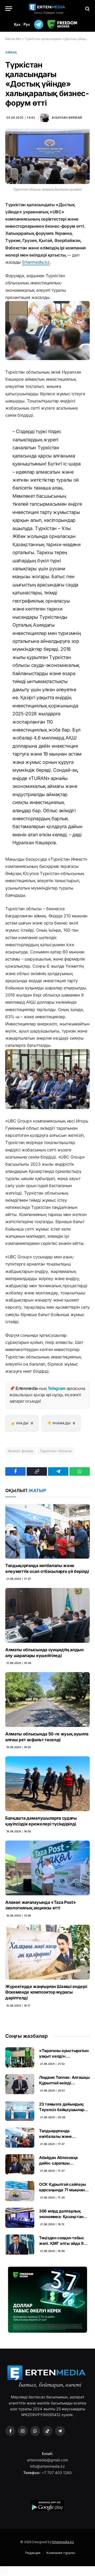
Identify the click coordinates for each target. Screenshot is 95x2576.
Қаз (17, 24)
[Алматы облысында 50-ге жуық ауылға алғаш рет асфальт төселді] (47, 1699)
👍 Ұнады (22, 1423)
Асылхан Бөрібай (67, 118)
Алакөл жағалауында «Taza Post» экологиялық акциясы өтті (41, 1905)
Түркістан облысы (56, 1451)
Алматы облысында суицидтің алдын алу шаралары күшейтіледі (44, 1653)
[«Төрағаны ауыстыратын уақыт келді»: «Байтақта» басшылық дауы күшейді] (20, 2057)
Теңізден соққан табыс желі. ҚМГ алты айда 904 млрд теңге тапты (64, 2243)
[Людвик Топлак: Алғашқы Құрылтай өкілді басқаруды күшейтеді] (20, 2084)
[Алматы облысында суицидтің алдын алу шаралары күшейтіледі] (47, 1615)
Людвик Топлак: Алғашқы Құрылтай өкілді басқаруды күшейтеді (64, 2083)
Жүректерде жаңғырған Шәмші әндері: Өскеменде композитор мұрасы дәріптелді (46, 1992)
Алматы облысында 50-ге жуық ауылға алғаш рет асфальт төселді (47, 1737)
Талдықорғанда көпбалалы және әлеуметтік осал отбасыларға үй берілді (47, 1568)
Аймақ (11, 52)
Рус (27, 24)
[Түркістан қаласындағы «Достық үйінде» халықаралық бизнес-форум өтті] (47, 156)
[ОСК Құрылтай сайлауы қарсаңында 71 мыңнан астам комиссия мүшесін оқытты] (20, 2191)
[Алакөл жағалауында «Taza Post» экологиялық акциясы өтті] (47, 1868)
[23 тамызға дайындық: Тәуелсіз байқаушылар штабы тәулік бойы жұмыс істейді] (20, 2111)
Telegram (57, 1388)
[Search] (87, 9)
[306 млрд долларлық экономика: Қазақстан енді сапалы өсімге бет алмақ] (20, 2218)
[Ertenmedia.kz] (47, 9)
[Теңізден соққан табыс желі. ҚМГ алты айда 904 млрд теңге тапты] (20, 2245)
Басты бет (13, 39)
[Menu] (9, 9)
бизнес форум (21, 1451)
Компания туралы (61, 2553)
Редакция (33, 2553)
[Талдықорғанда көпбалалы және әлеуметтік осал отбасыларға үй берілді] (47, 1531)
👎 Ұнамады (61, 1423)
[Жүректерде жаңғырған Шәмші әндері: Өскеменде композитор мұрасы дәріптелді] (47, 1952)
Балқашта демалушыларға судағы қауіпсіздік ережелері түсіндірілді (41, 1821)
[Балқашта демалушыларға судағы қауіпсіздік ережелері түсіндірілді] (47, 1784)
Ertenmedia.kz (36, 262)
